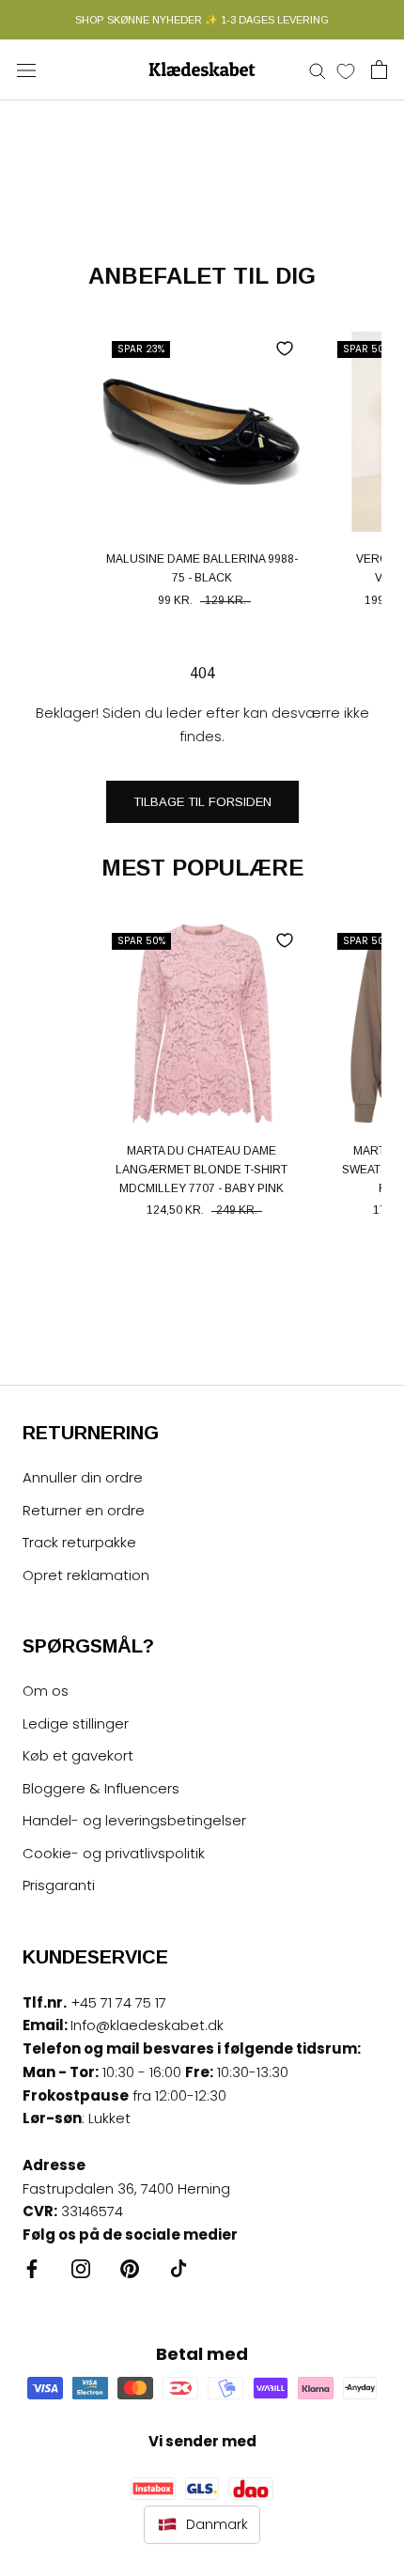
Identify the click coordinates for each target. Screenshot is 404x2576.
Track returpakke (79, 1542)
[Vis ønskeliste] (346, 70)
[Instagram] (81, 2268)
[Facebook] (32, 2268)
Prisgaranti (59, 1885)
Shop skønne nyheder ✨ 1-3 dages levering (202, 20)
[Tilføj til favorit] (285, 349)
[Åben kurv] (379, 70)
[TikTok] (179, 2268)
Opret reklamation (86, 1575)
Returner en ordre (84, 1510)
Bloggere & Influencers (101, 1788)
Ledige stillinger (76, 1723)
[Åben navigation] (26, 70)
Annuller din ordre (83, 1477)
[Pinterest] (130, 2268)
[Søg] (318, 70)
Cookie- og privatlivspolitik (114, 1853)
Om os (46, 1691)
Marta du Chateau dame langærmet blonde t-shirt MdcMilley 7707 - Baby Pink (202, 1170)
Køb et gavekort (78, 1755)
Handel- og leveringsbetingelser (134, 1820)
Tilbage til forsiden (202, 802)
